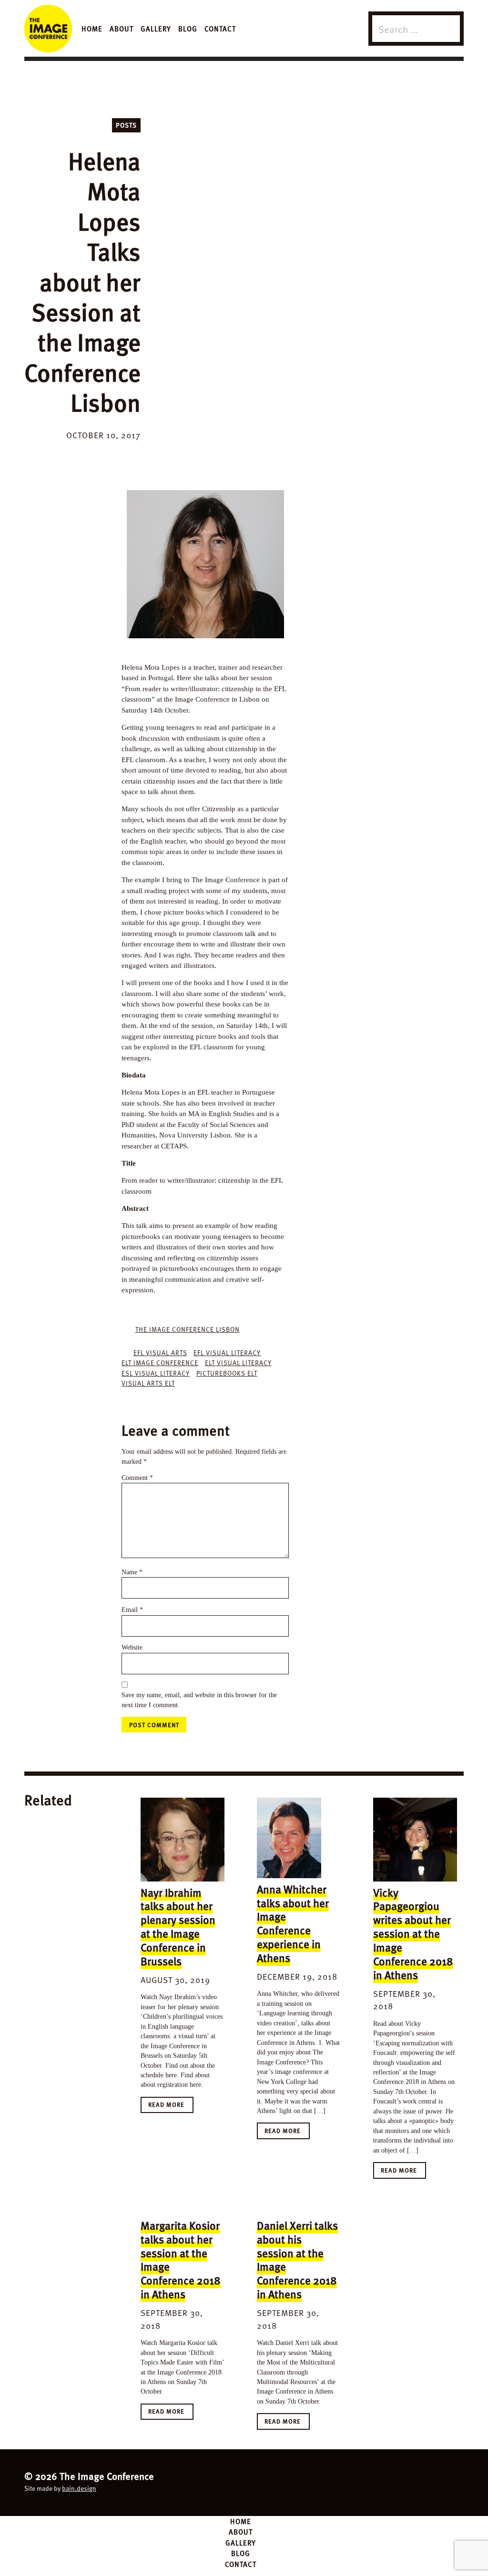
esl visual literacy (156, 1373)
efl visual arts (160, 1353)
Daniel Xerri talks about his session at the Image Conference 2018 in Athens (297, 2259)
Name (132, 1572)
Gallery (156, 28)
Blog (188, 28)
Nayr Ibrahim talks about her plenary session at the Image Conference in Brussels (178, 1927)
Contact (220, 28)
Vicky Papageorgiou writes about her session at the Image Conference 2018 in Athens (413, 1933)
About (122, 28)
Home (92, 28)
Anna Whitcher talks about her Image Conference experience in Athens (293, 1923)
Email (132, 1610)
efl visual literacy (227, 1353)
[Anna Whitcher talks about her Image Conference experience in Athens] (299, 1838)
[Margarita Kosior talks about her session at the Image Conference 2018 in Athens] (183, 2209)
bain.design (79, 2488)
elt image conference (160, 1363)
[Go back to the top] (244, 2481)
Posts (126, 125)
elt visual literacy (238, 1363)
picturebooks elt (227, 1373)
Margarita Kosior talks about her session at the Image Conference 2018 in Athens (181, 2259)
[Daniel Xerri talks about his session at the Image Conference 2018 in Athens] (299, 2209)
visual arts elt (148, 1383)
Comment (137, 1478)
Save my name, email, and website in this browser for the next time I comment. (199, 1700)
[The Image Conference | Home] (48, 29)
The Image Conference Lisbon (188, 1329)
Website (132, 1647)
